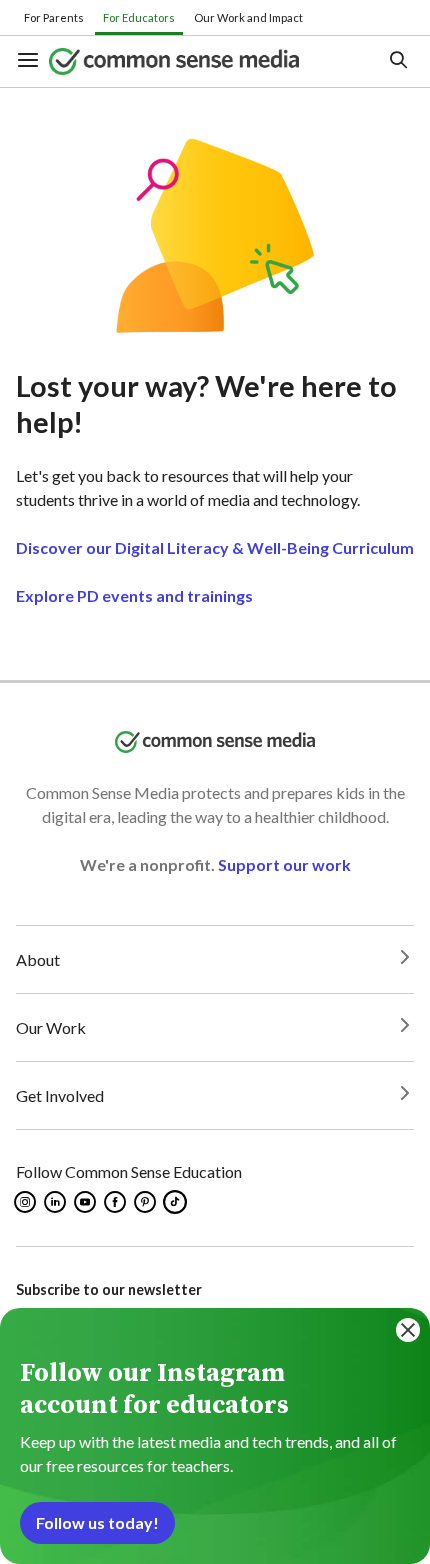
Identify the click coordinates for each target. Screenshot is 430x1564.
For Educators (139, 17)
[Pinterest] (146, 1202)
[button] (32, 61)
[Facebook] (116, 1202)
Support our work (284, 864)
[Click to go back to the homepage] (198, 61)
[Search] (397, 61)
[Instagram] (26, 1202)
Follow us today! (97, 1522)
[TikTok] (177, 1202)
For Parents (54, 17)
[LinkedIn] (56, 1202)
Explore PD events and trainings (134, 595)
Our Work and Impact (248, 17)
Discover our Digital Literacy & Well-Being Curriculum (215, 547)
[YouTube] (86, 1202)
